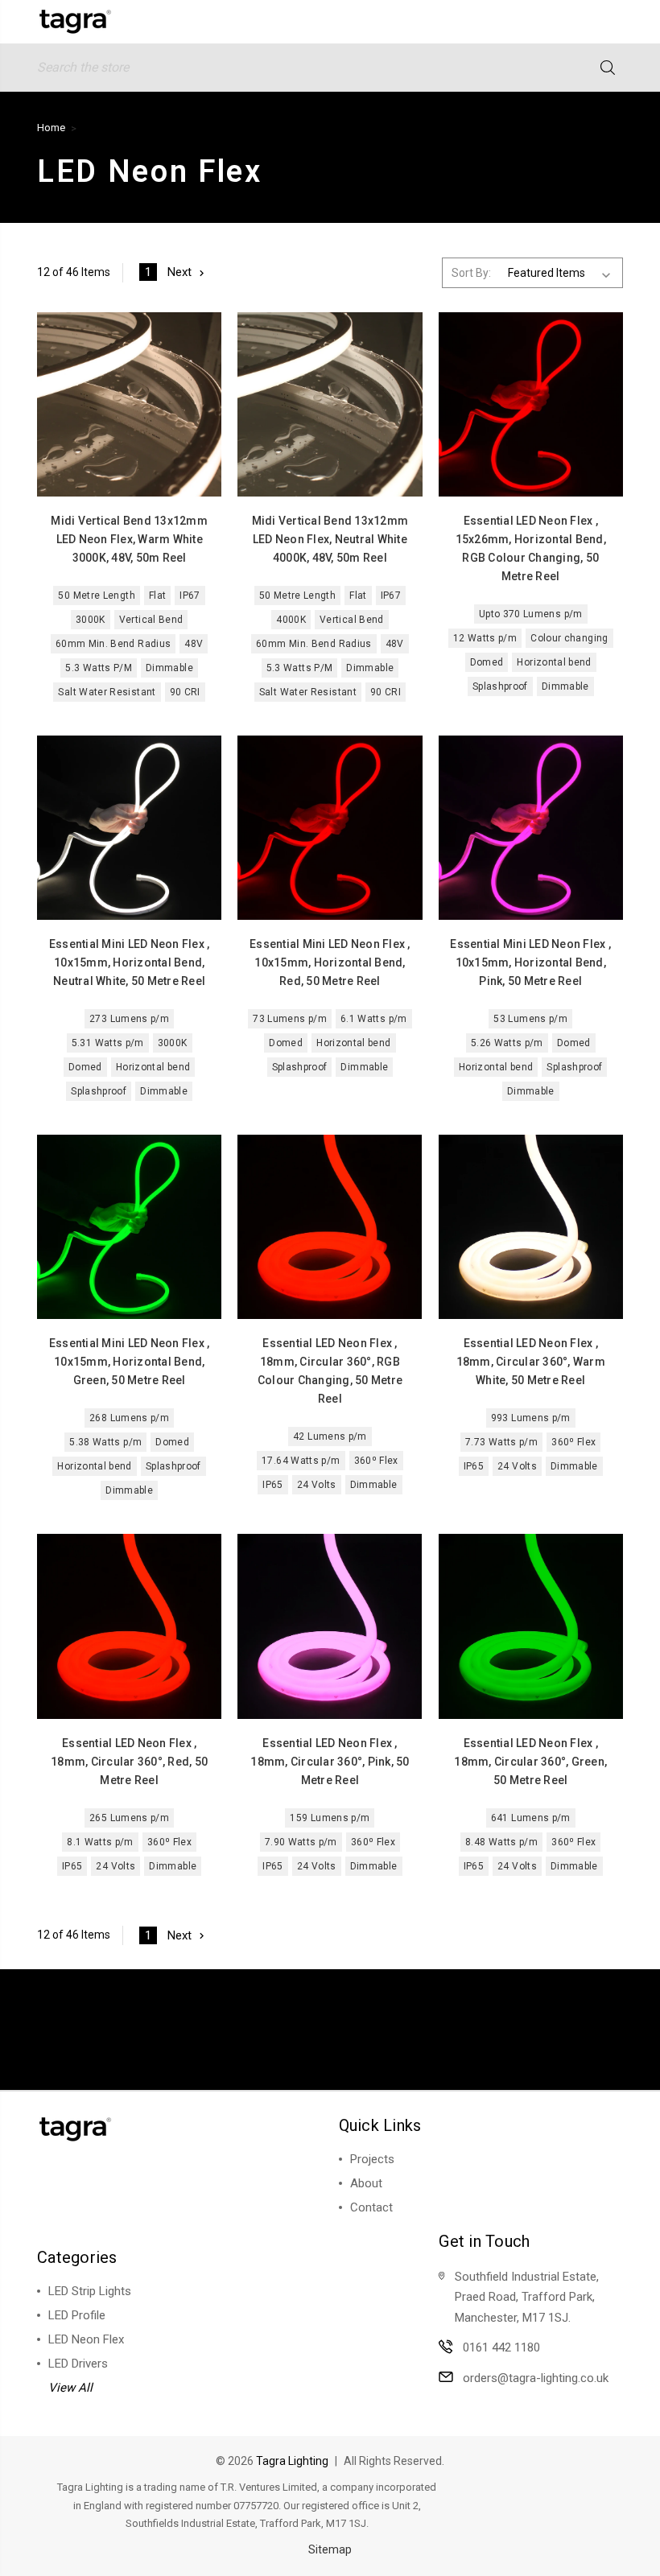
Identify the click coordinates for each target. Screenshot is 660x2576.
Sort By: (471, 273)
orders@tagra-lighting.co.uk (536, 2378)
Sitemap (330, 2549)
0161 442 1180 (501, 2347)
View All (70, 2388)
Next (179, 272)
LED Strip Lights (90, 2291)
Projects (372, 2159)
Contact (371, 2207)
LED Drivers (78, 2364)
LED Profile (77, 2315)
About (366, 2183)
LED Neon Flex (86, 2339)
